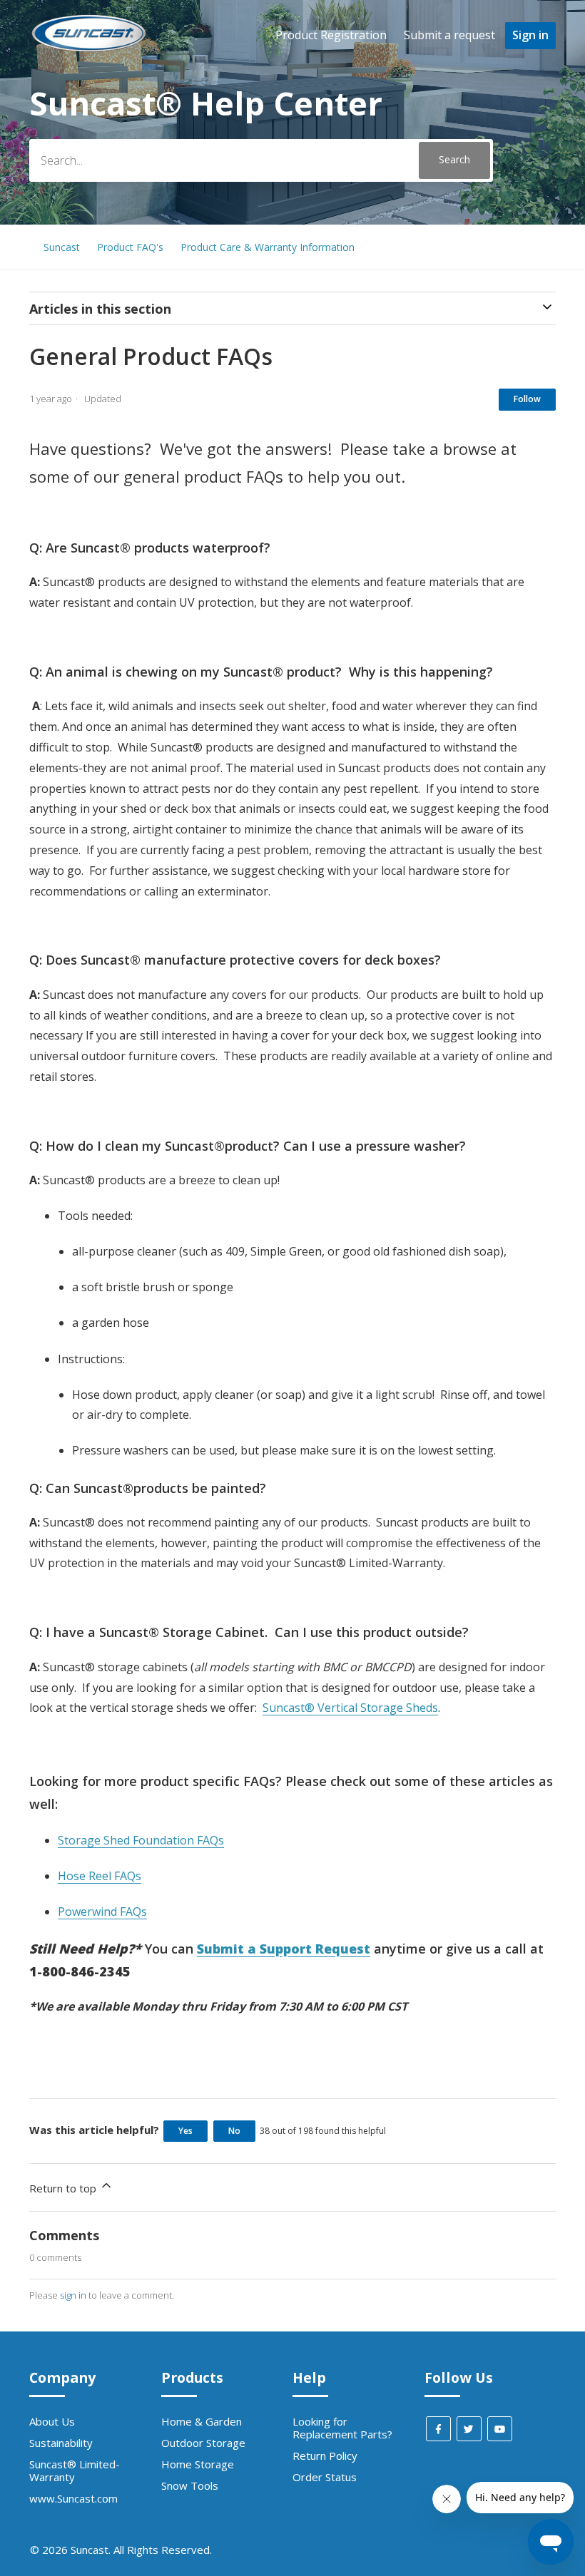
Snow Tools (190, 2485)
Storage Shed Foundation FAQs (141, 1840)
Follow (527, 399)
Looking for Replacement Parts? (342, 2428)
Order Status (325, 2477)
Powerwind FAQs (102, 1912)
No (234, 2131)
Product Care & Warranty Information (268, 247)
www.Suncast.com (73, 2498)
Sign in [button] (530, 35)
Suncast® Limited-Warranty (75, 2470)
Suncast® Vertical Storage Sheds (350, 1708)
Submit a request (449, 35)
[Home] (89, 51)
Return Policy (325, 2456)
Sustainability (61, 2443)
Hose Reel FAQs (100, 1876)
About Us (52, 2421)
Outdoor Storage (203, 2443)
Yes (185, 2131)
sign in (73, 2295)
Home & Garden (202, 2421)
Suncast (62, 247)
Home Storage (198, 2464)
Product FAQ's (130, 247)
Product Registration (331, 35)
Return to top (64, 2188)
